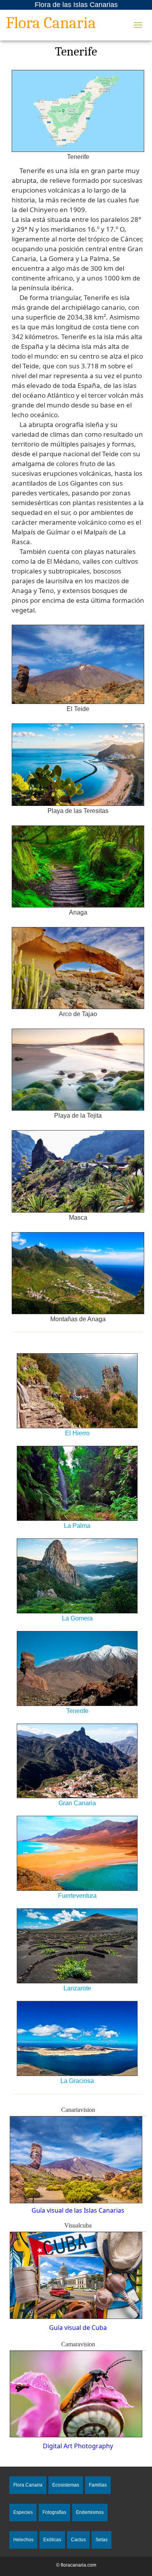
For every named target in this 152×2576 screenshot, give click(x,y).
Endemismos (90, 2512)
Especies (23, 2512)
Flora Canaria (51, 24)
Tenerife (76, 51)
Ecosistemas (66, 2485)
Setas (102, 2540)
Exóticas (52, 2540)
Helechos (23, 2540)
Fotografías (54, 2512)
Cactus (78, 2540)
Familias (98, 2485)
